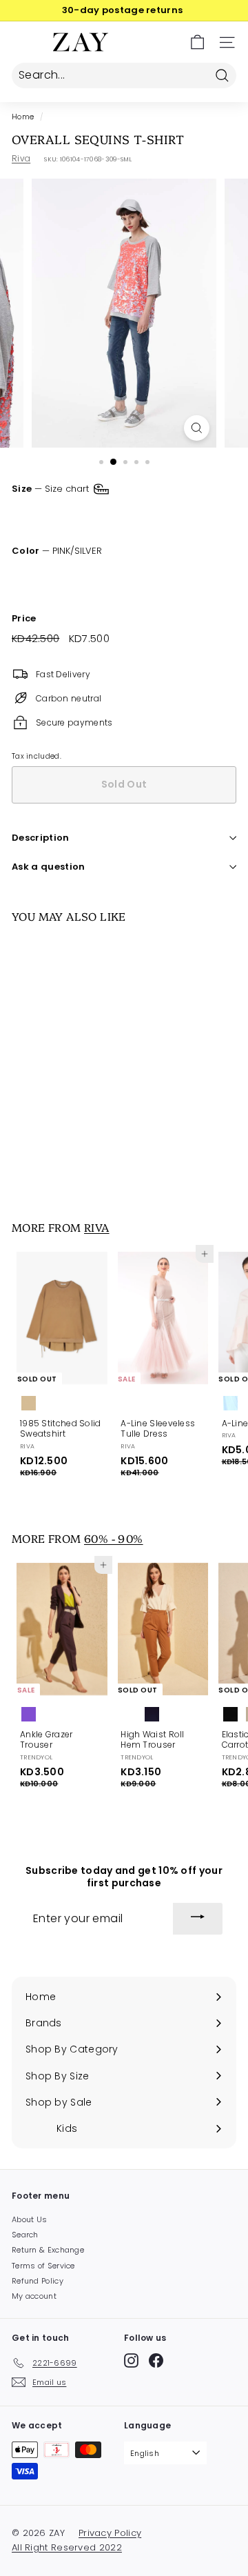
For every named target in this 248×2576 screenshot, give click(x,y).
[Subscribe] (198, 1919)
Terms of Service (43, 2266)
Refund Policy (38, 2281)
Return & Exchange (48, 2250)
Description (41, 838)
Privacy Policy (110, 2533)
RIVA (97, 1227)
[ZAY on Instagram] (131, 2360)
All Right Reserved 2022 (67, 2547)
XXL (198, 516)
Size (52, 489)
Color (57, 551)
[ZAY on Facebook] (156, 2360)
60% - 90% (114, 1538)
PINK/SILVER (24, 577)
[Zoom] (197, 428)
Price (24, 619)
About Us (29, 2219)
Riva (21, 158)
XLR (158, 516)
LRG (117, 516)
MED (74, 516)
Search (25, 2235)
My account (34, 2296)
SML (30, 516)
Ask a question (49, 867)
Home (23, 117)
